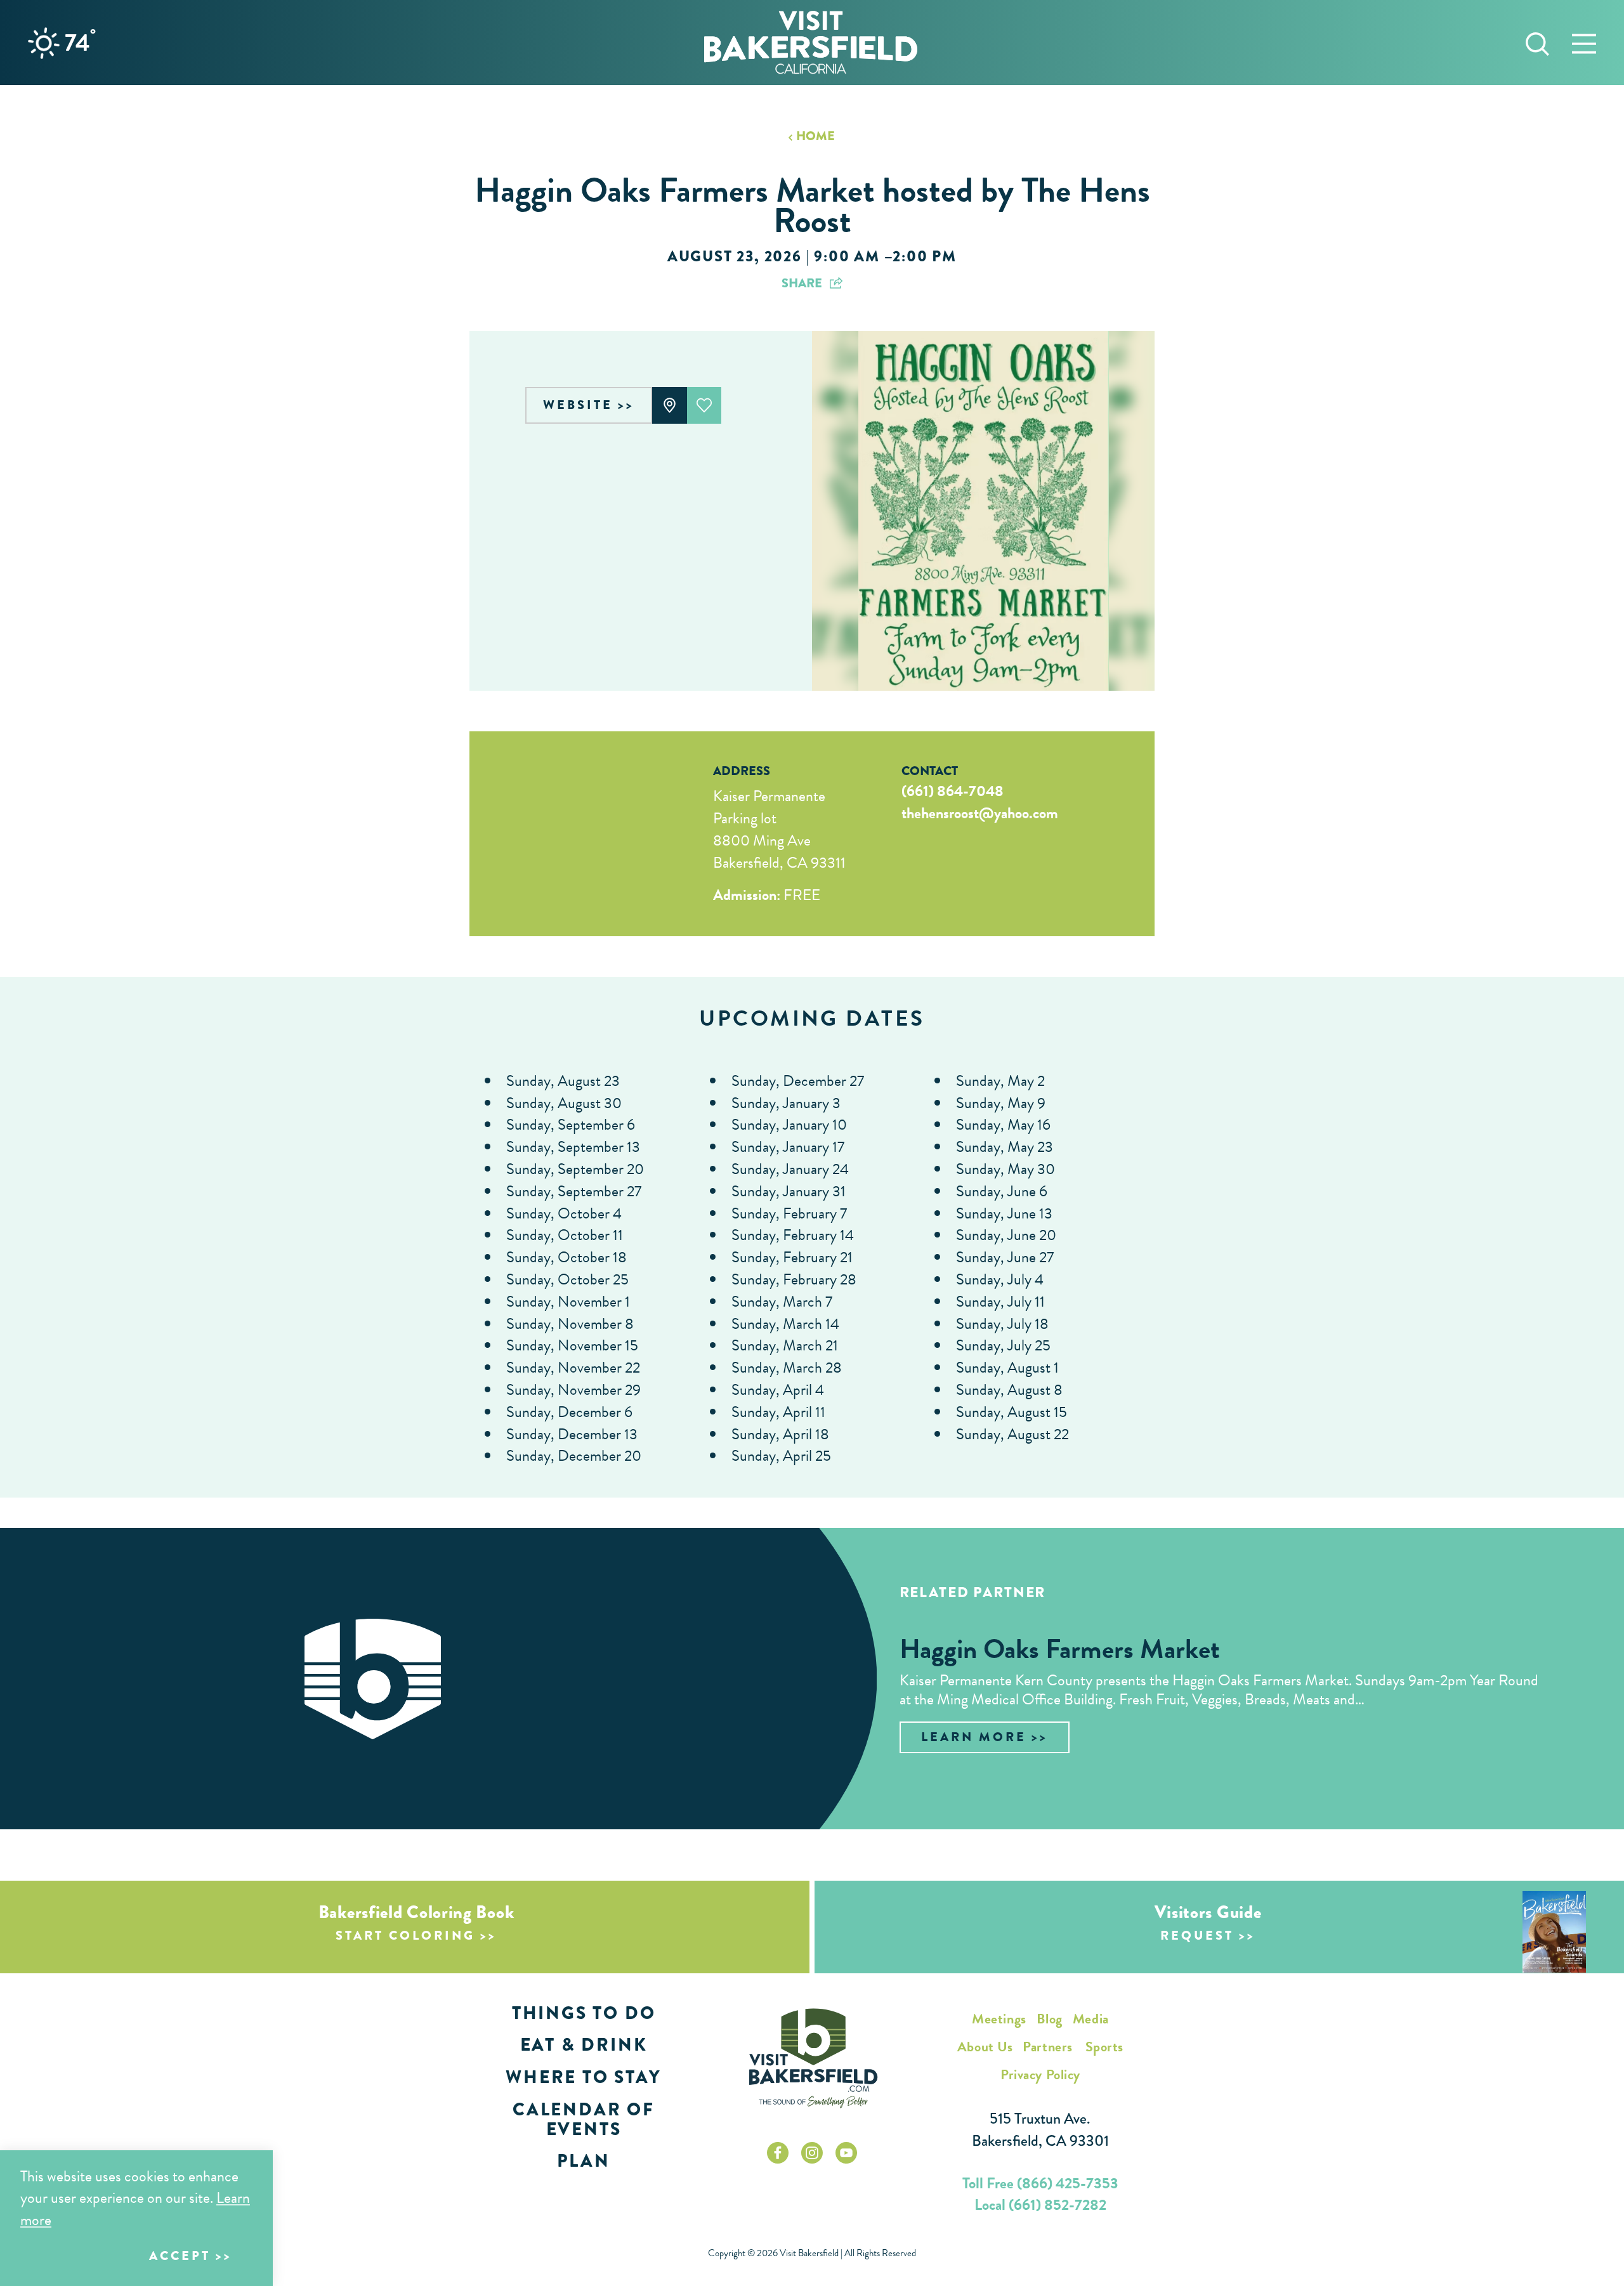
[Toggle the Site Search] (1537, 42)
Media (1091, 2019)
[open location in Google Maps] (574, 834)
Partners (1047, 2047)
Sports (1104, 2047)
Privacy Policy (1040, 2074)
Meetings (999, 2019)
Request (1197, 1936)
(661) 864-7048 (953, 791)
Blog (1050, 2019)
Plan (583, 2161)
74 (80, 42)
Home (815, 136)
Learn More (974, 1737)
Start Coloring (405, 1936)
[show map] (670, 405)
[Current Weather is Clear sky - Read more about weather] (44, 43)
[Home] (811, 42)
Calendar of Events (584, 2119)
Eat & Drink (584, 2045)
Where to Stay (583, 2077)
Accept (180, 2256)
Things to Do (584, 2013)
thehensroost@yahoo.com (980, 813)
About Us (985, 2047)
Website (578, 405)
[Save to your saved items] (704, 405)
